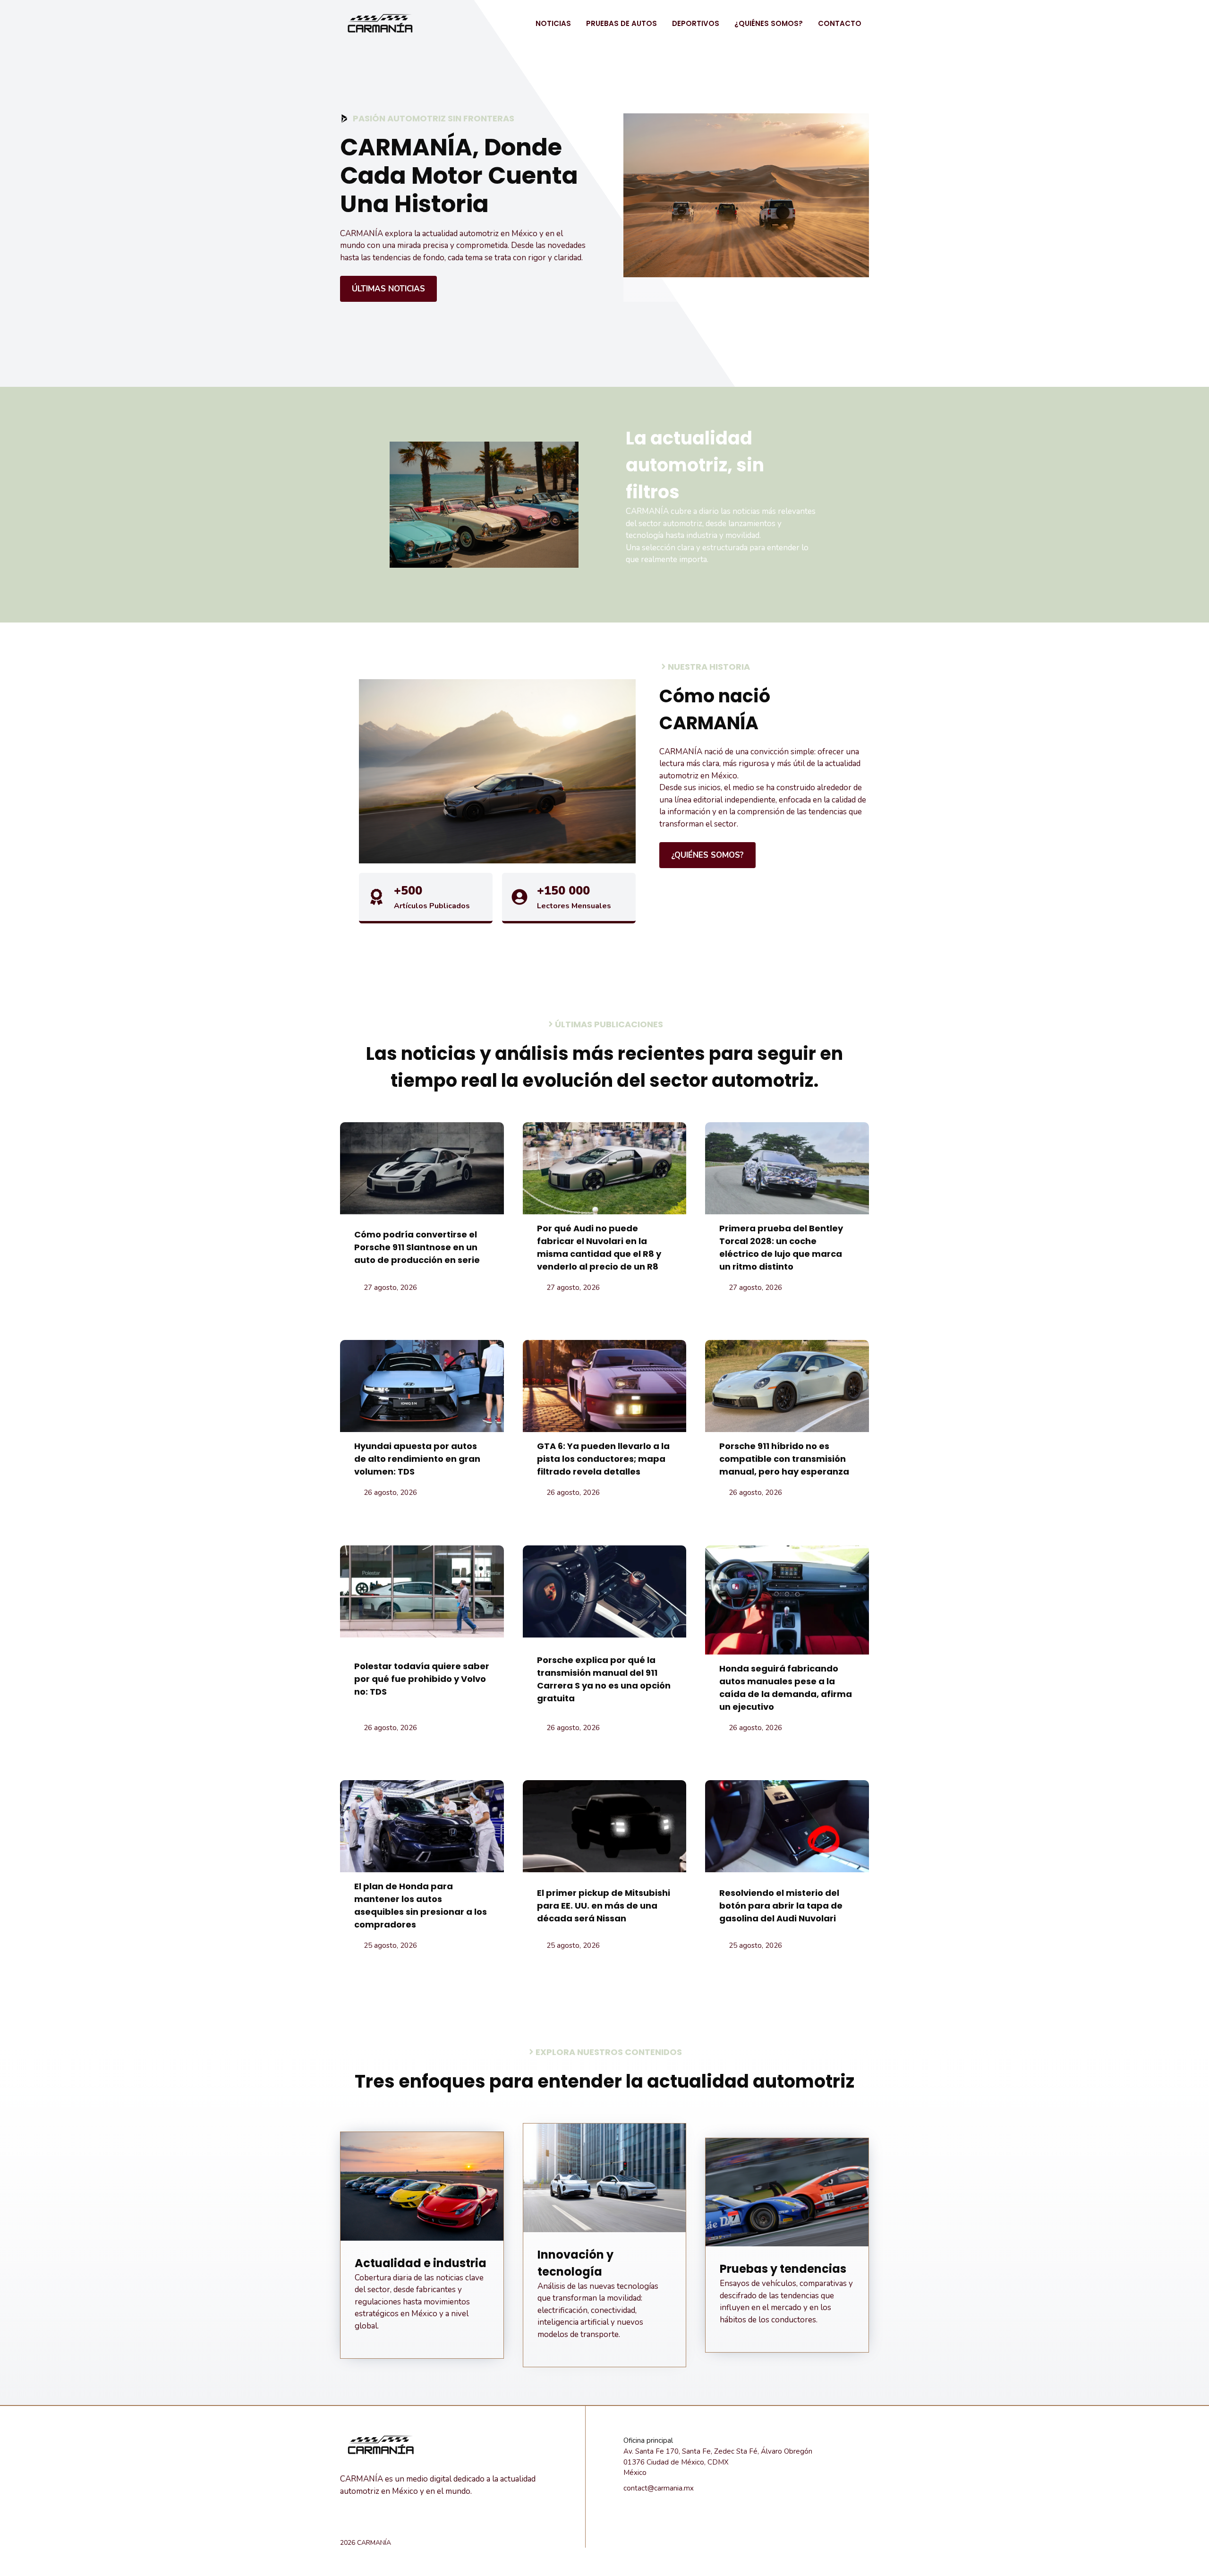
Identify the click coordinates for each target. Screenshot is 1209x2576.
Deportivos (696, 23)
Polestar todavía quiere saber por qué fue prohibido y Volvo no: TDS (422, 1679)
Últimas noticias (388, 289)
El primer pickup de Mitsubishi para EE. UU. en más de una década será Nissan (604, 1906)
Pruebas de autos (622, 23)
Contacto (840, 23)
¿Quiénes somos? (769, 23)
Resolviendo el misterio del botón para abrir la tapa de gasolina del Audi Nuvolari (781, 1906)
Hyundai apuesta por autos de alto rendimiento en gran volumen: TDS (417, 1459)
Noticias (553, 23)
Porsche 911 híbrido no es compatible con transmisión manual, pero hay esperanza (784, 1459)
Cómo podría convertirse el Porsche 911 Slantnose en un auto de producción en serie (417, 1247)
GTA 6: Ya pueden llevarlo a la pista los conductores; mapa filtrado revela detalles (603, 1459)
